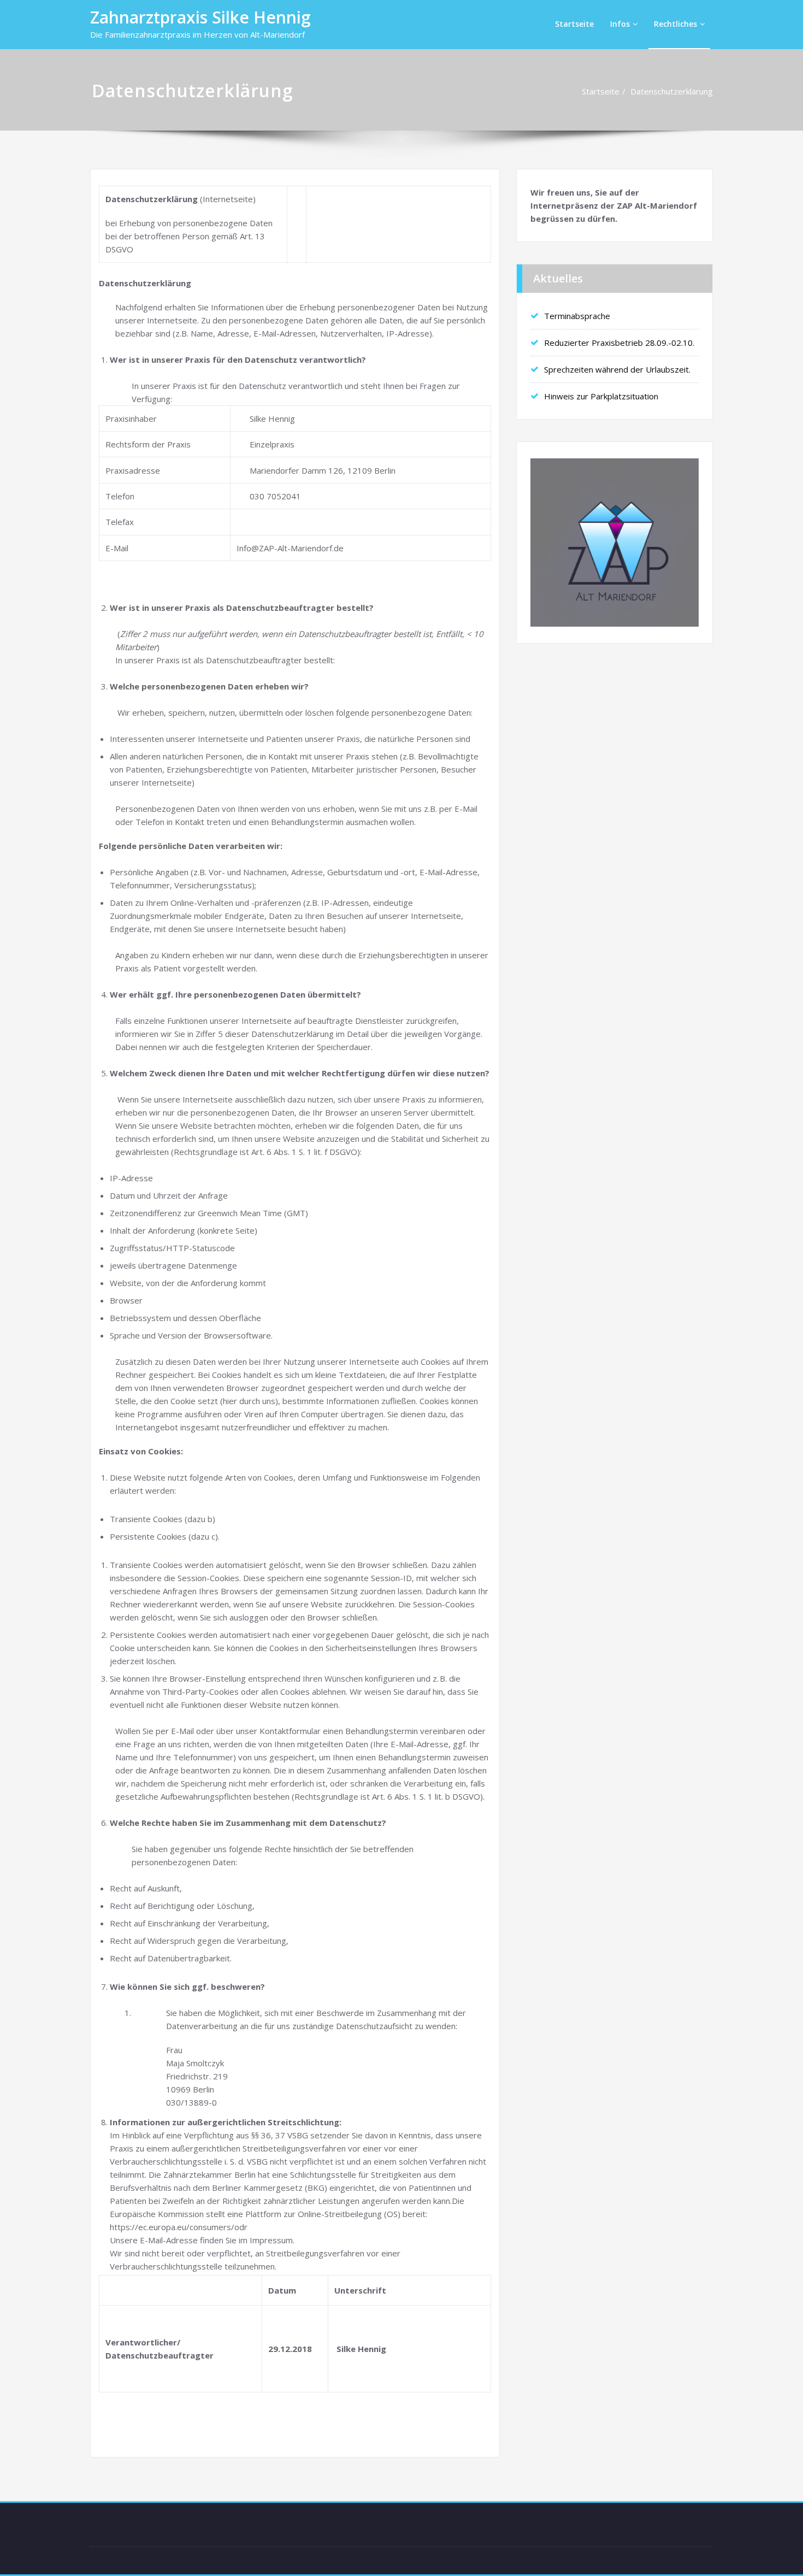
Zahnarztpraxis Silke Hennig (200, 17)
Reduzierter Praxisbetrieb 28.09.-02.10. (619, 343)
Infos (620, 24)
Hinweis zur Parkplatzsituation (601, 396)
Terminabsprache (577, 316)
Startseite (574, 24)
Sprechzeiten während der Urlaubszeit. (617, 369)
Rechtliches (675, 24)
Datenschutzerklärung (672, 91)
